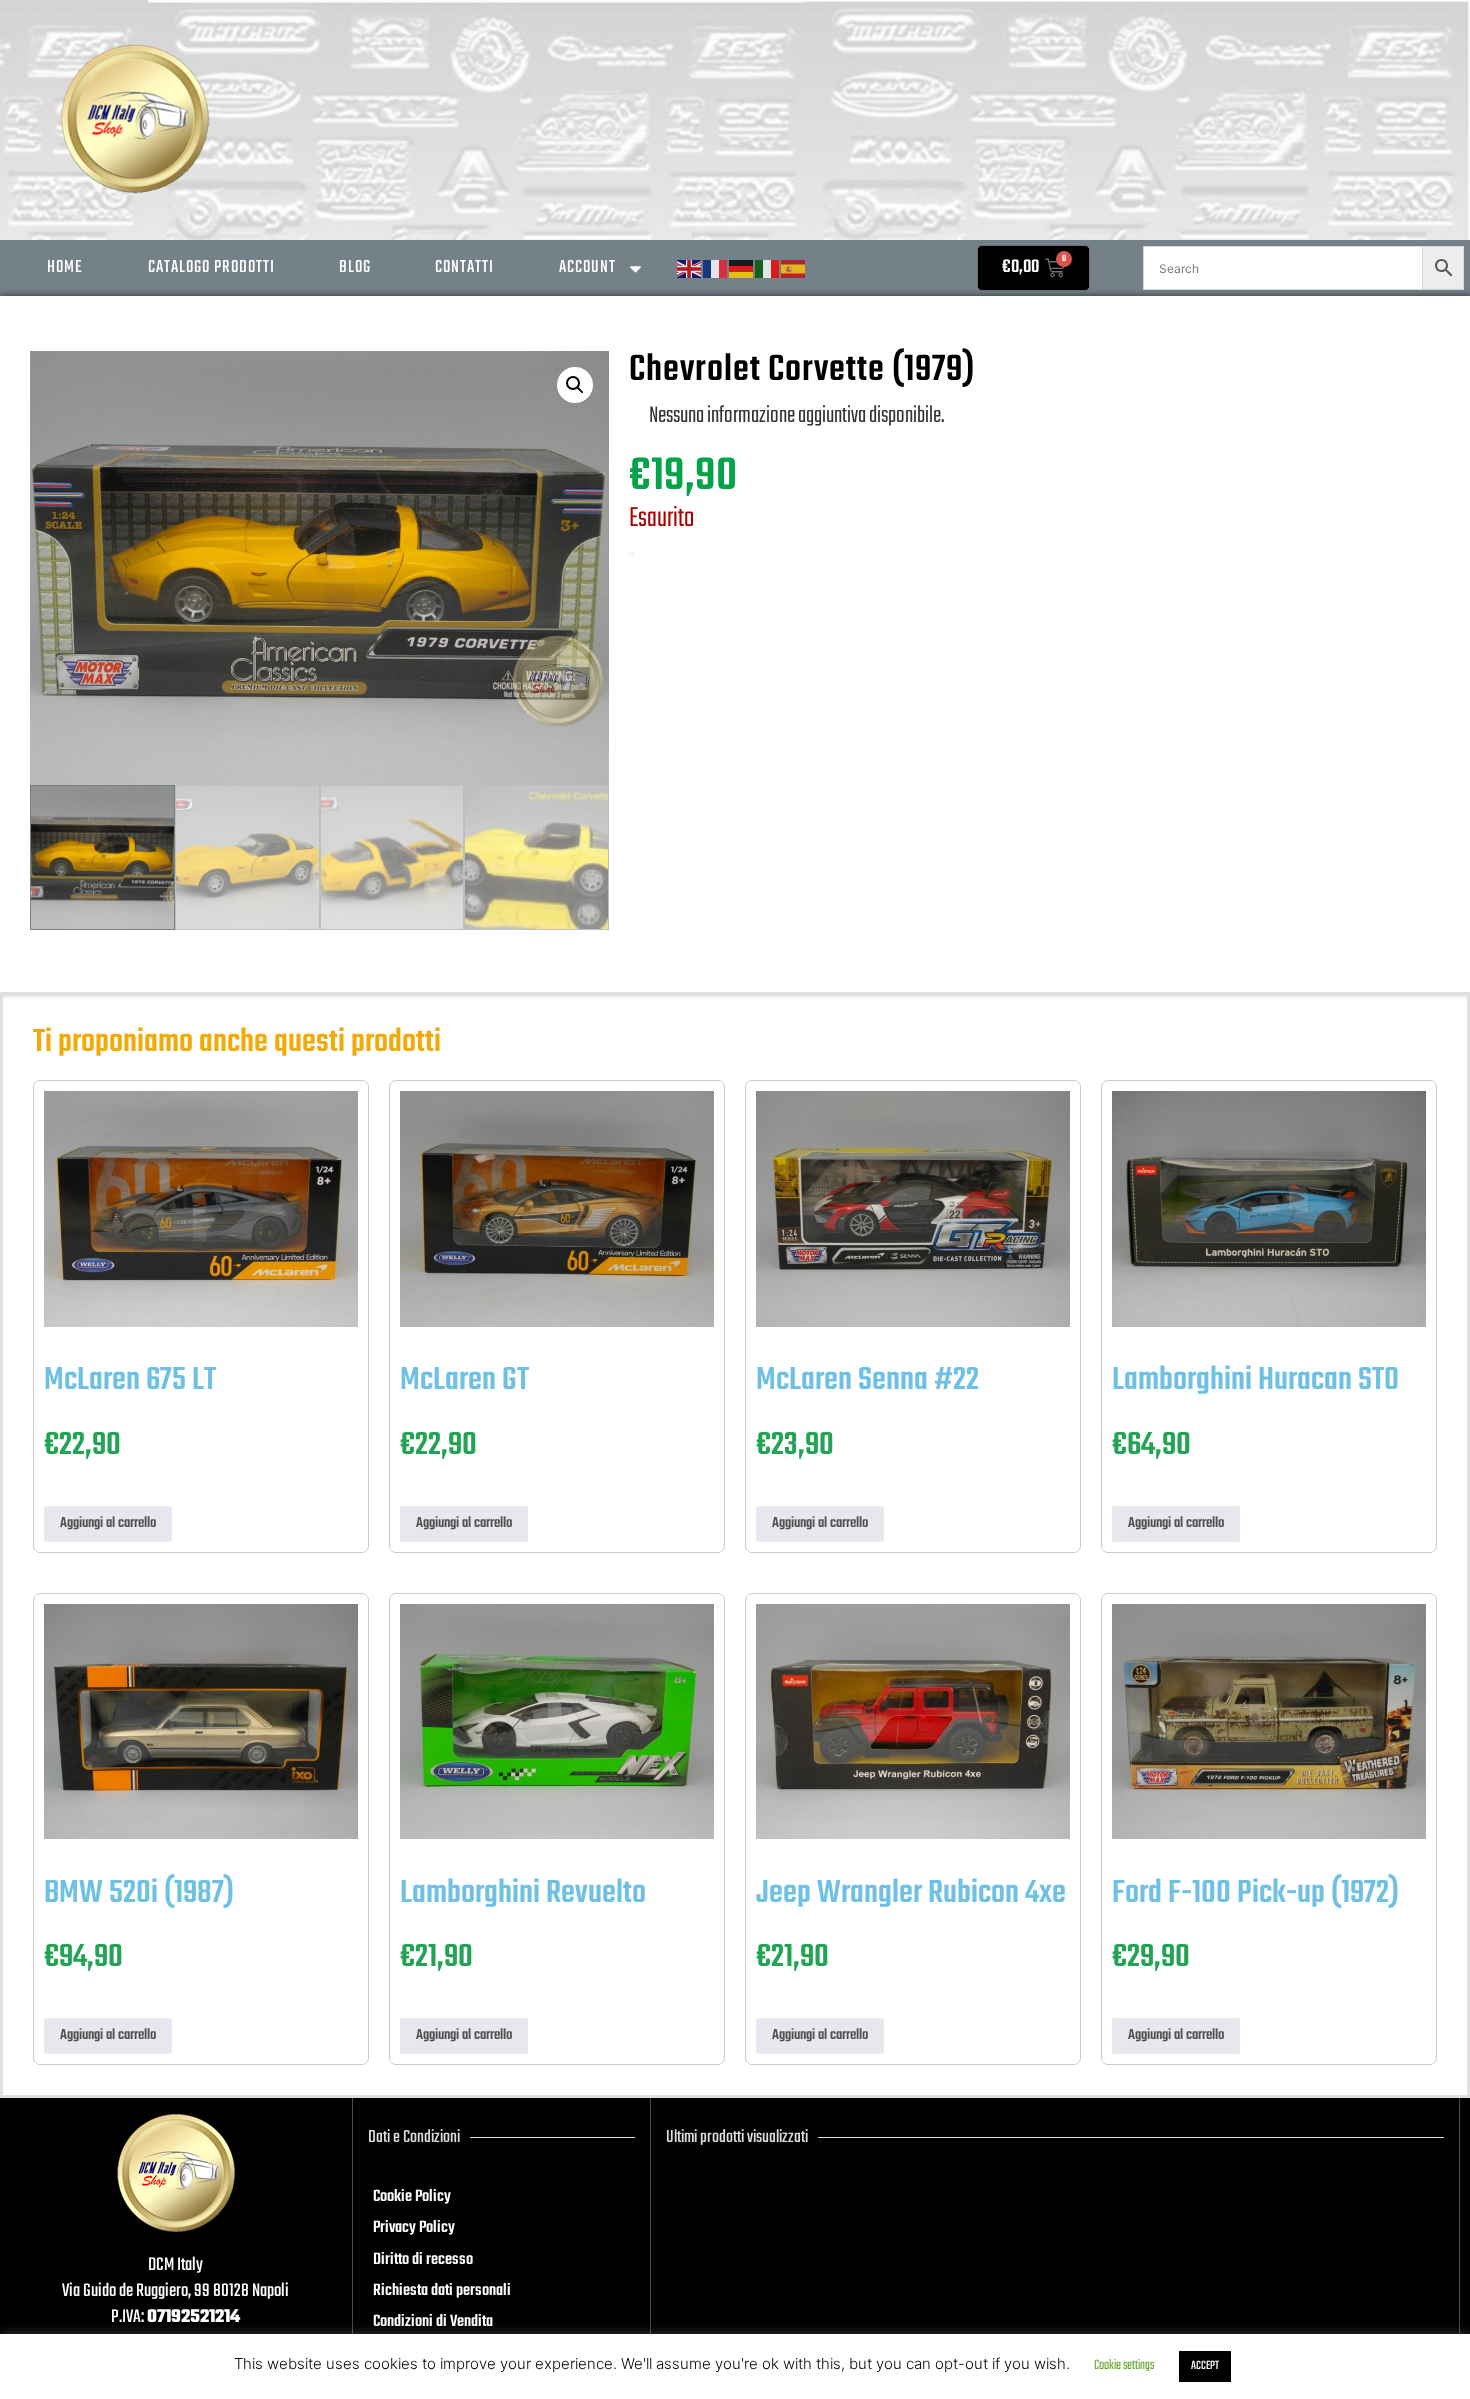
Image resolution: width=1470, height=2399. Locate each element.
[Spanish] (794, 269)
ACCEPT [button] (1205, 2366)
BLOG (355, 267)
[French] (716, 269)
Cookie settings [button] (1124, 2365)
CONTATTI (464, 267)
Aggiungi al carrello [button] (108, 1523)
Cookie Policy (412, 2197)
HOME (65, 267)
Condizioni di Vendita (433, 2322)
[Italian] (768, 269)
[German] (742, 269)
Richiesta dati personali (442, 2291)
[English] (690, 269)
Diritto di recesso (423, 2260)
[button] (575, 385)
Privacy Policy (414, 2228)
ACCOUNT (587, 267)
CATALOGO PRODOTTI (211, 267)
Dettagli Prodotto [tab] (744, 337)
